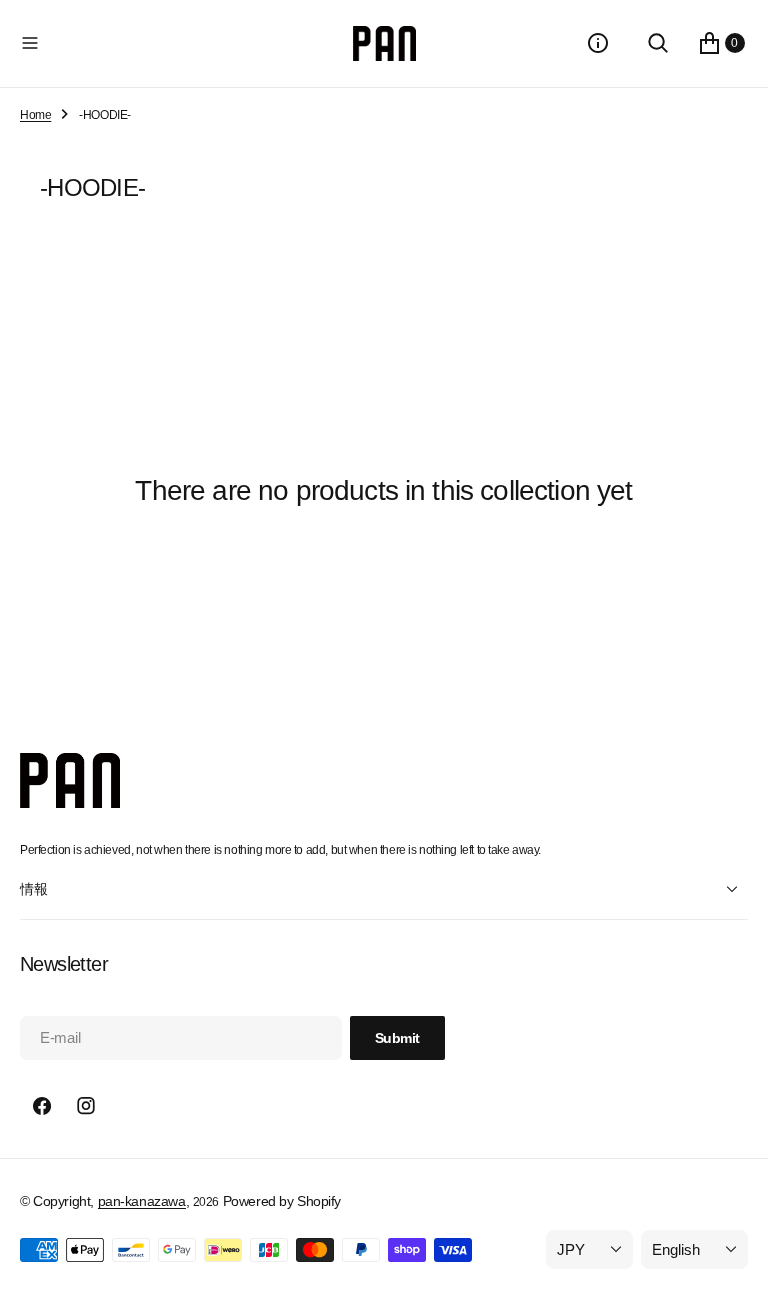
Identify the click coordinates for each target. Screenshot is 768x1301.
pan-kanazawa (142, 1201)
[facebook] (42, 1106)
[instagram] (86, 1106)
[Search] (658, 43)
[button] (182, 43)
